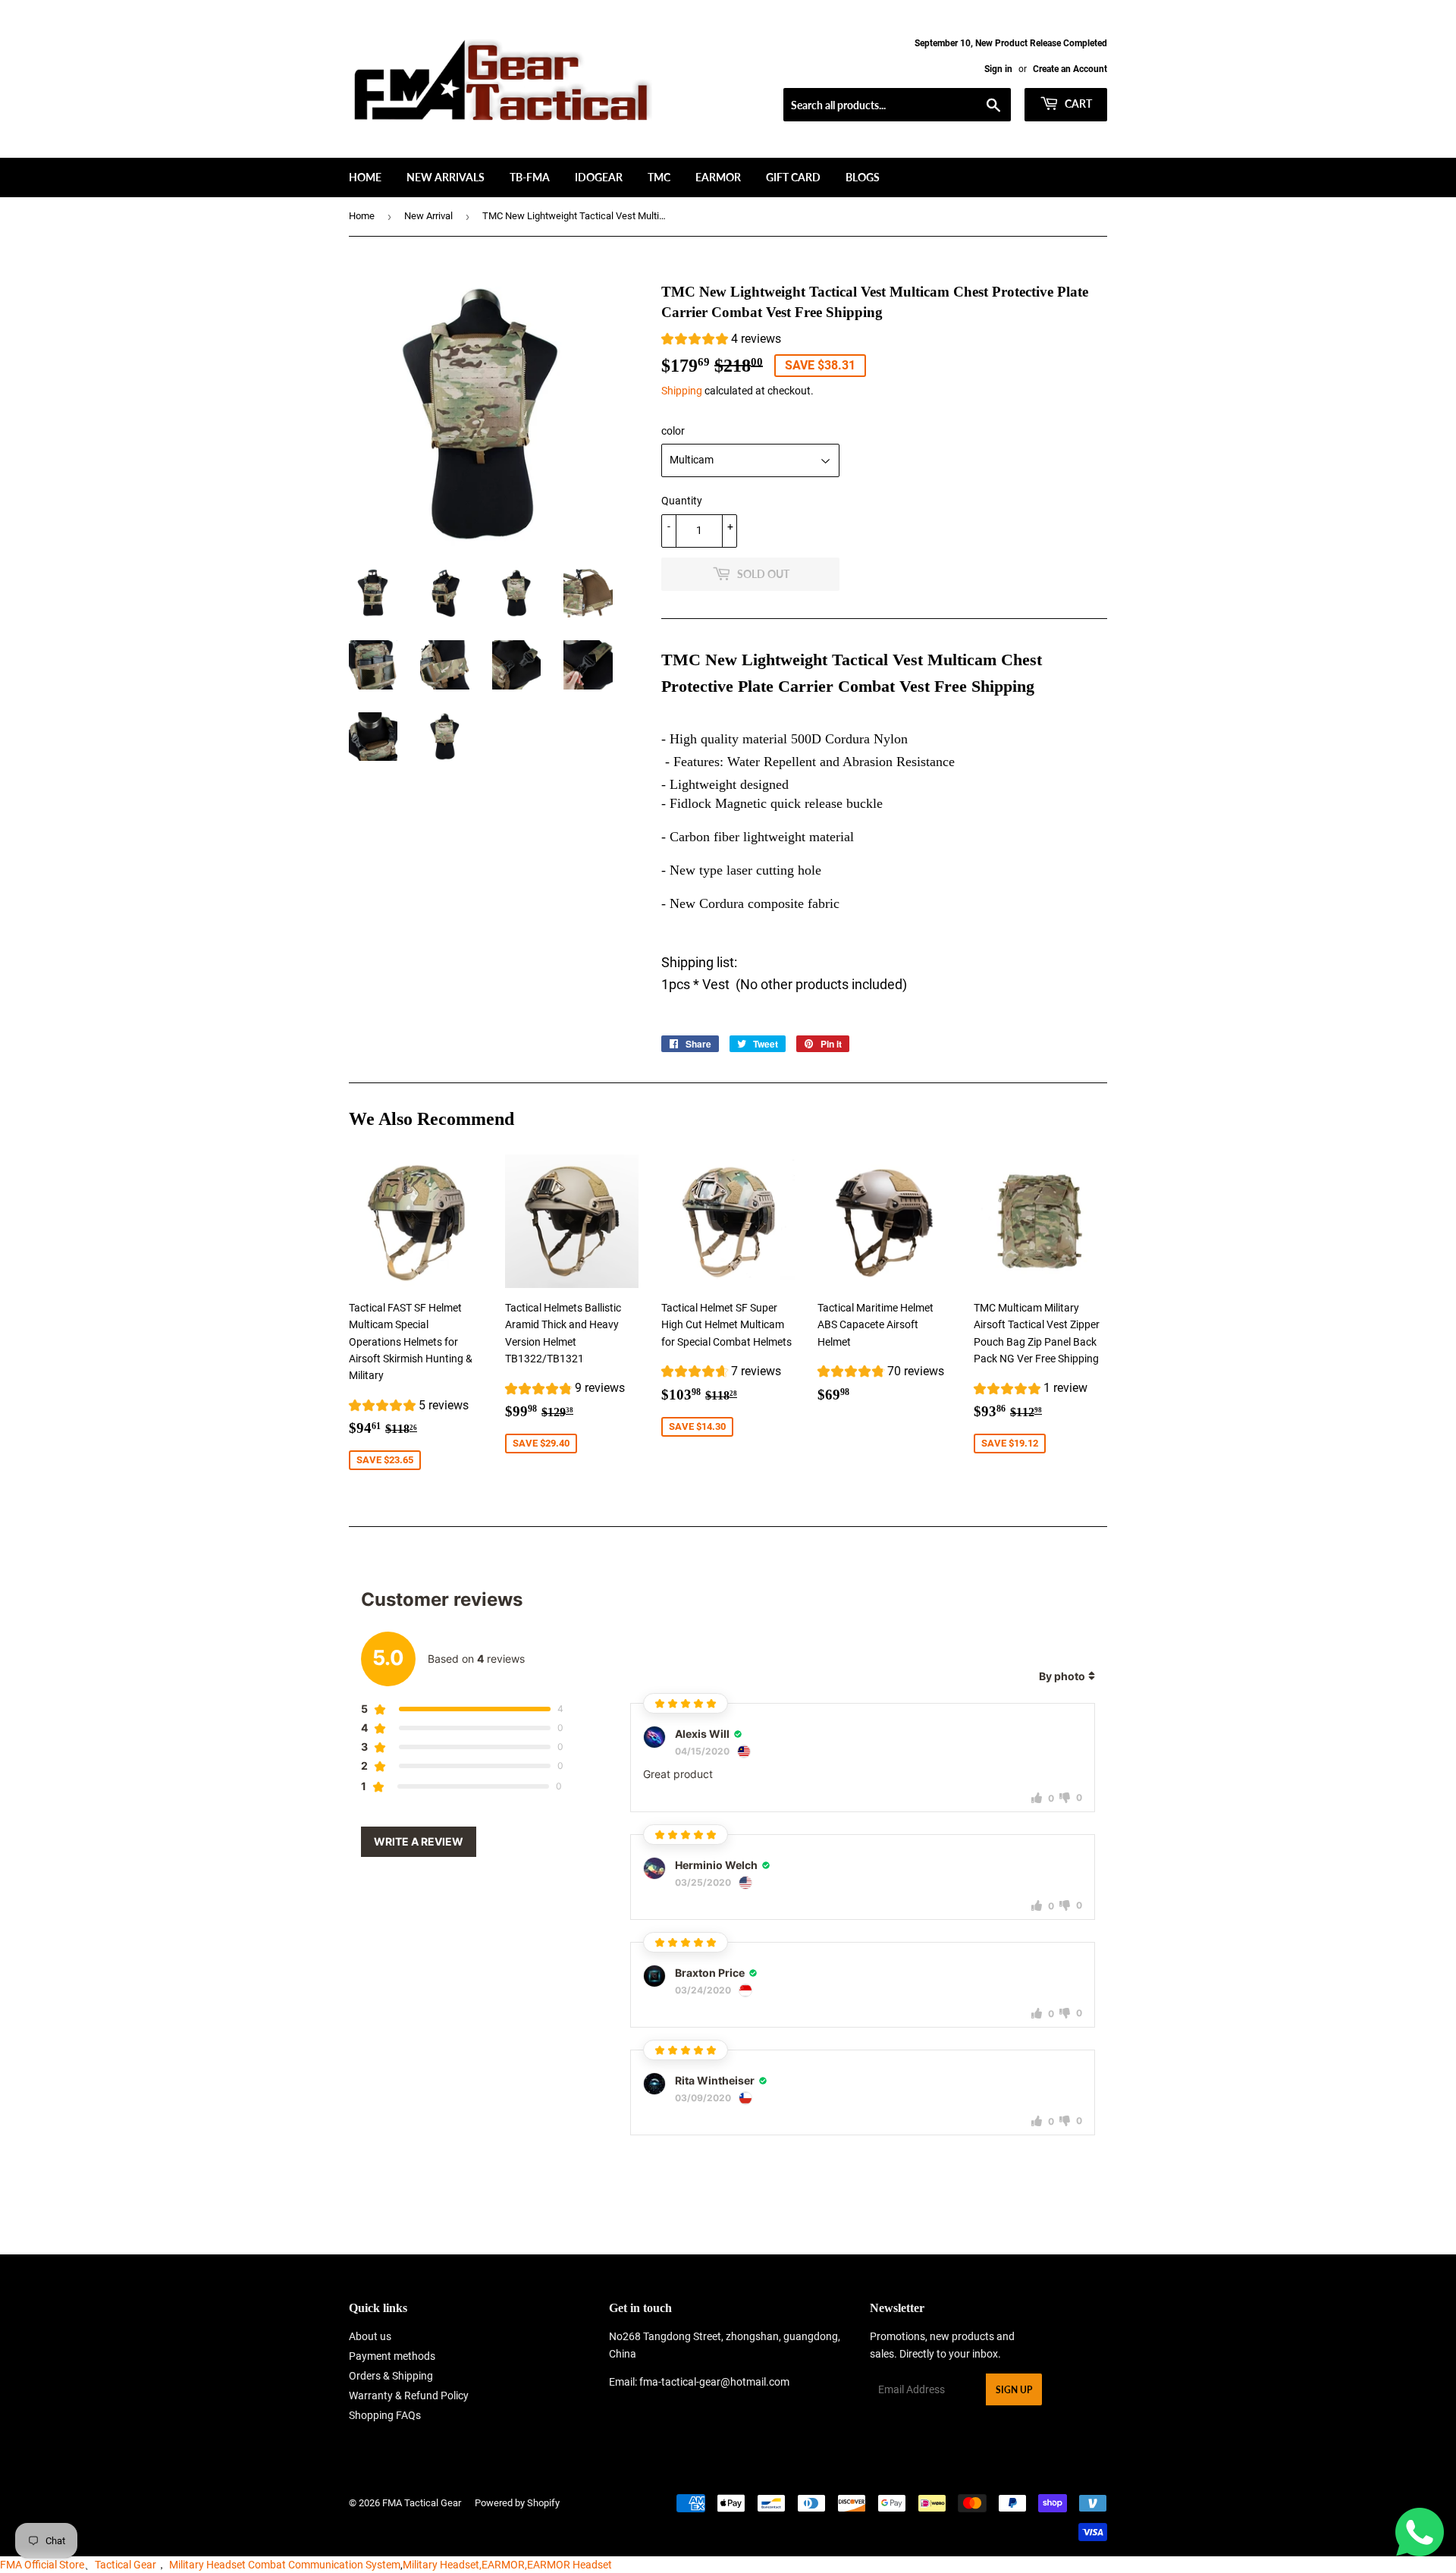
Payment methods (392, 2356)
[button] (721, 341)
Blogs (863, 177)
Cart (1077, 104)
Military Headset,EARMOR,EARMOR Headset (507, 2565)
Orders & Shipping (391, 2376)
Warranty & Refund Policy (409, 2395)
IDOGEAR (599, 177)
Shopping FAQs (385, 2415)
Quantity (682, 501)
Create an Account (1070, 69)
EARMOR (718, 177)
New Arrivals (446, 177)
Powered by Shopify (517, 2503)
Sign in (998, 69)
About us (370, 2336)
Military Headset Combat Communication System (285, 2565)
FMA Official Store (42, 2565)
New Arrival (428, 216)
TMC (659, 177)
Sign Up (1014, 2390)
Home (365, 177)
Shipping (682, 391)
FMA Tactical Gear (422, 2503)
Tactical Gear (126, 2565)
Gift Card (793, 177)
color (673, 431)
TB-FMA (530, 177)
